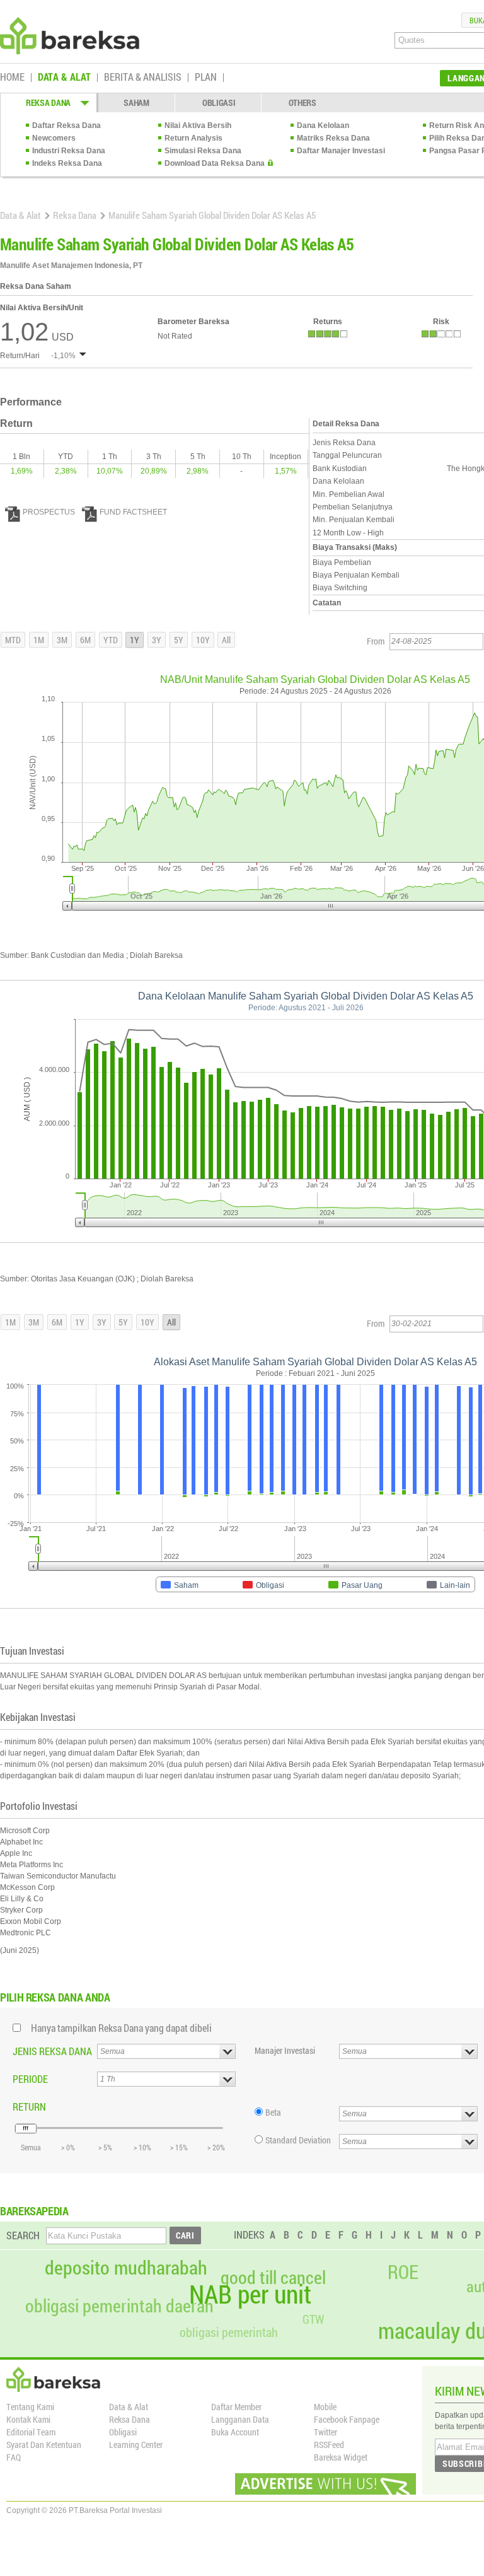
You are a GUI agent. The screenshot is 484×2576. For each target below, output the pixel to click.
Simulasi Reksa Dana (203, 151)
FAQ (14, 2457)
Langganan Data (240, 2419)
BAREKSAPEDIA (34, 2211)
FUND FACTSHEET (133, 512)
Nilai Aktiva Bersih (198, 125)
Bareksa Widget (341, 2457)
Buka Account (235, 2432)
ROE (403, 2272)
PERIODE (30, 2079)
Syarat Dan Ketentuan (44, 2445)
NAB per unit (250, 2294)
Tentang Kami (30, 2407)
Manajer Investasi (285, 2050)
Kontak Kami (28, 2419)
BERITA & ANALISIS (143, 78)
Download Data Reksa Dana (215, 163)
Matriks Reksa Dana (333, 138)
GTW (313, 2319)
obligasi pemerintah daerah (119, 2306)
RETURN (29, 2107)
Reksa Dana (75, 215)
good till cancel (273, 2278)
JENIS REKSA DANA (52, 2051)
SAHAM (136, 102)
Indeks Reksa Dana (67, 163)
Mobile (325, 2407)
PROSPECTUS (49, 512)
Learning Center (136, 2445)
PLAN (206, 78)
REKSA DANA (48, 102)
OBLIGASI (219, 102)
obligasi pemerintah (229, 2332)
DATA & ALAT (64, 78)
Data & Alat (20, 215)
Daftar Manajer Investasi (341, 151)
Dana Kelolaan (323, 125)
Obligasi (123, 2432)
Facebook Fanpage (347, 2419)
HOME (12, 78)
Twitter (326, 2432)
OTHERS (302, 102)
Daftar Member (236, 2407)
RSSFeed (329, 2445)
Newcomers (54, 138)
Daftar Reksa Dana (66, 125)
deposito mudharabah (126, 2268)
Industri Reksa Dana (69, 151)
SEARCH (23, 2235)
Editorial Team (31, 2432)
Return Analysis (193, 138)
